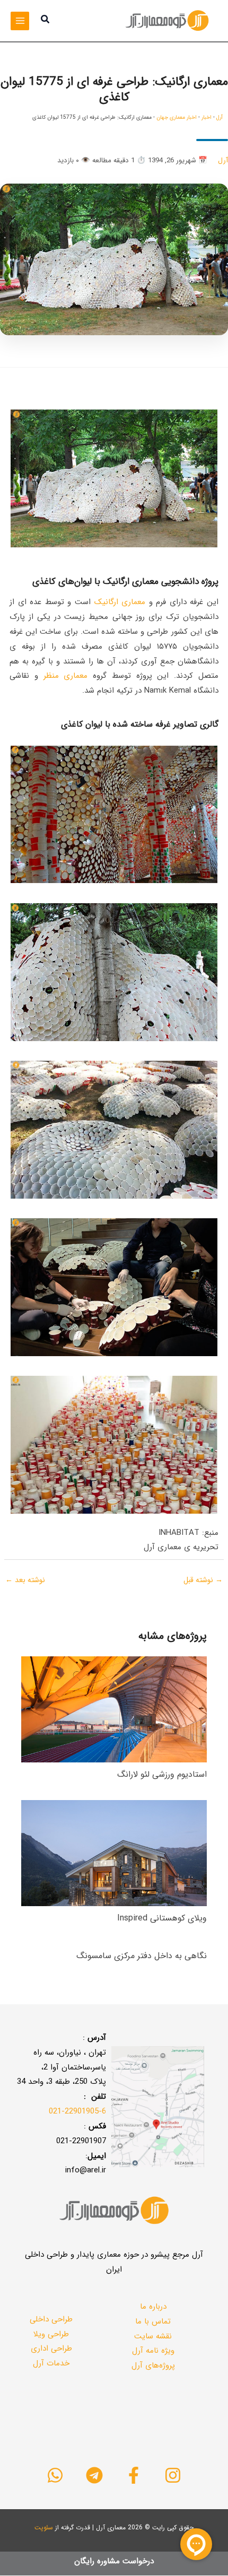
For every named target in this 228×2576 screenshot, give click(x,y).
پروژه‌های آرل (153, 2365)
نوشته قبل (203, 1580)
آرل (220, 117)
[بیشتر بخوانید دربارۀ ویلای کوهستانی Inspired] (114, 1853)
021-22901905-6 (77, 2111)
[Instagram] (173, 2475)
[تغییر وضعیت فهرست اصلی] (20, 21)
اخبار (207, 117)
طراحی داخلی (51, 2319)
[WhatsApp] (55, 2475)
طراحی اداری (51, 2348)
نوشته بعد (25, 1580)
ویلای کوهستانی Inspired (162, 1918)
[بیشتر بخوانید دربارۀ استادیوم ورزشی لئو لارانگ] (114, 1709)
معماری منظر (66, 676)
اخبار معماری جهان (177, 117)
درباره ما (153, 2307)
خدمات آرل (51, 2363)
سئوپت (44, 2527)
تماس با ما (153, 2321)
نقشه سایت (153, 2336)
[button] (45, 21)
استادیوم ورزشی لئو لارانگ (162, 1774)
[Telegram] (94, 2475)
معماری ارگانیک (120, 602)
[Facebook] (134, 2475)
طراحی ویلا (51, 2334)
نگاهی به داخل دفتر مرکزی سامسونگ (142, 1956)
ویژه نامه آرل (153, 2351)
